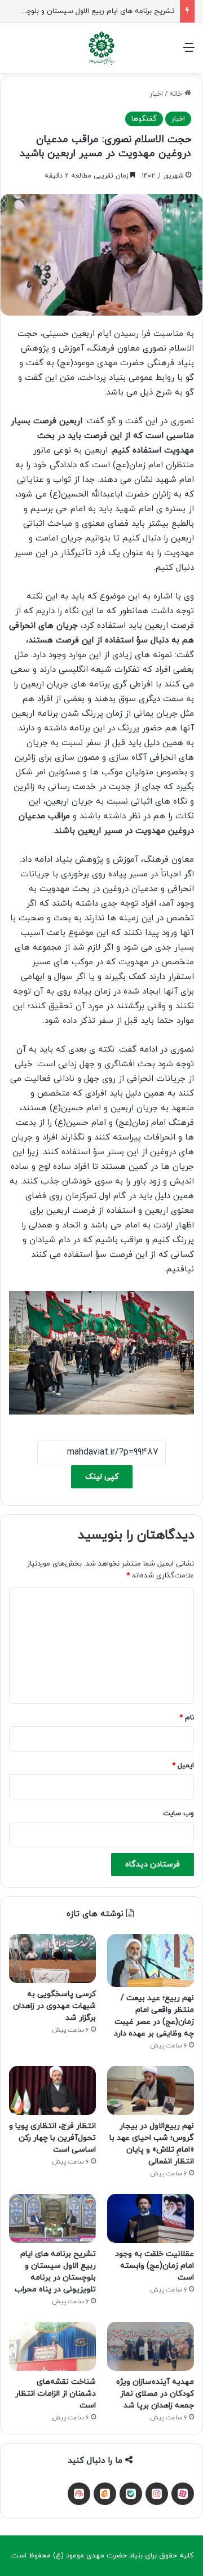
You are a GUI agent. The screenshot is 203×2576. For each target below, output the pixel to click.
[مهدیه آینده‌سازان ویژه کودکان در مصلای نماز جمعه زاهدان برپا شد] (151, 2346)
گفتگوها (144, 119)
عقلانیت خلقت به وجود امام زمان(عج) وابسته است (155, 2266)
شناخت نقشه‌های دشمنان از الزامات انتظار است (56, 2394)
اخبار (156, 94)
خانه (177, 94)
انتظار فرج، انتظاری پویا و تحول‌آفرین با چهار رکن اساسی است (52, 2138)
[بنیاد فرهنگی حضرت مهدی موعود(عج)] (101, 48)
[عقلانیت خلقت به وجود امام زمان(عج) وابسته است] (151, 2218)
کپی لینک (102, 1477)
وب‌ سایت (178, 1814)
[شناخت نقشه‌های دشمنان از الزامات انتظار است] (52, 2346)
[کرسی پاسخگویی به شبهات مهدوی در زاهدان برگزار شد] (52, 1959)
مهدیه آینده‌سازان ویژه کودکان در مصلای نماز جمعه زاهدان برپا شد (155, 2394)
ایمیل (183, 1766)
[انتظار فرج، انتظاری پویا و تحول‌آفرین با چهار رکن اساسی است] (52, 2090)
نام (187, 1718)
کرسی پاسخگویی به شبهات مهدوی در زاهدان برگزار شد (54, 2006)
